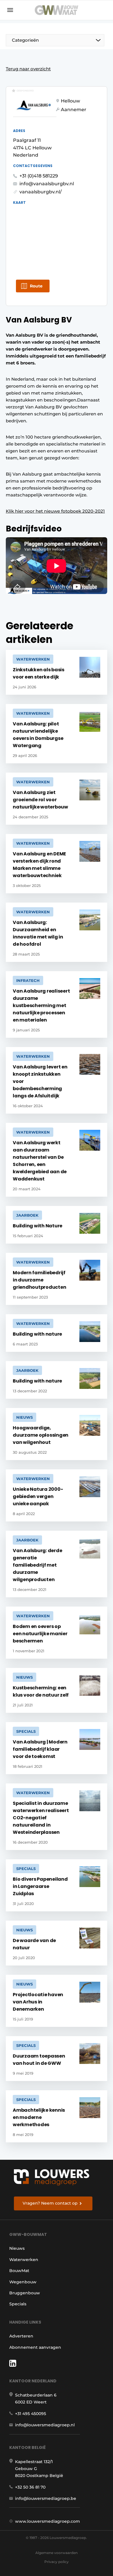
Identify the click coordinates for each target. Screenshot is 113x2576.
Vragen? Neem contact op (50, 2203)
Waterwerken (24, 2260)
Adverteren (21, 2336)
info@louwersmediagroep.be (46, 2498)
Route (36, 286)
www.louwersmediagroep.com (48, 2521)
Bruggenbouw (25, 2293)
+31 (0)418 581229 (39, 176)
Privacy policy (57, 2562)
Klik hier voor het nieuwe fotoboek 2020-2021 (55, 511)
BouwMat (19, 2271)
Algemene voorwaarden (57, 2553)
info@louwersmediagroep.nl (45, 2425)
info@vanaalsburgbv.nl (47, 184)
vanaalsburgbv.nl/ (41, 192)
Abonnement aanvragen (35, 2347)
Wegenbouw (23, 2282)
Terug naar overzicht (28, 69)
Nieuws (17, 2248)
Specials (18, 2304)
